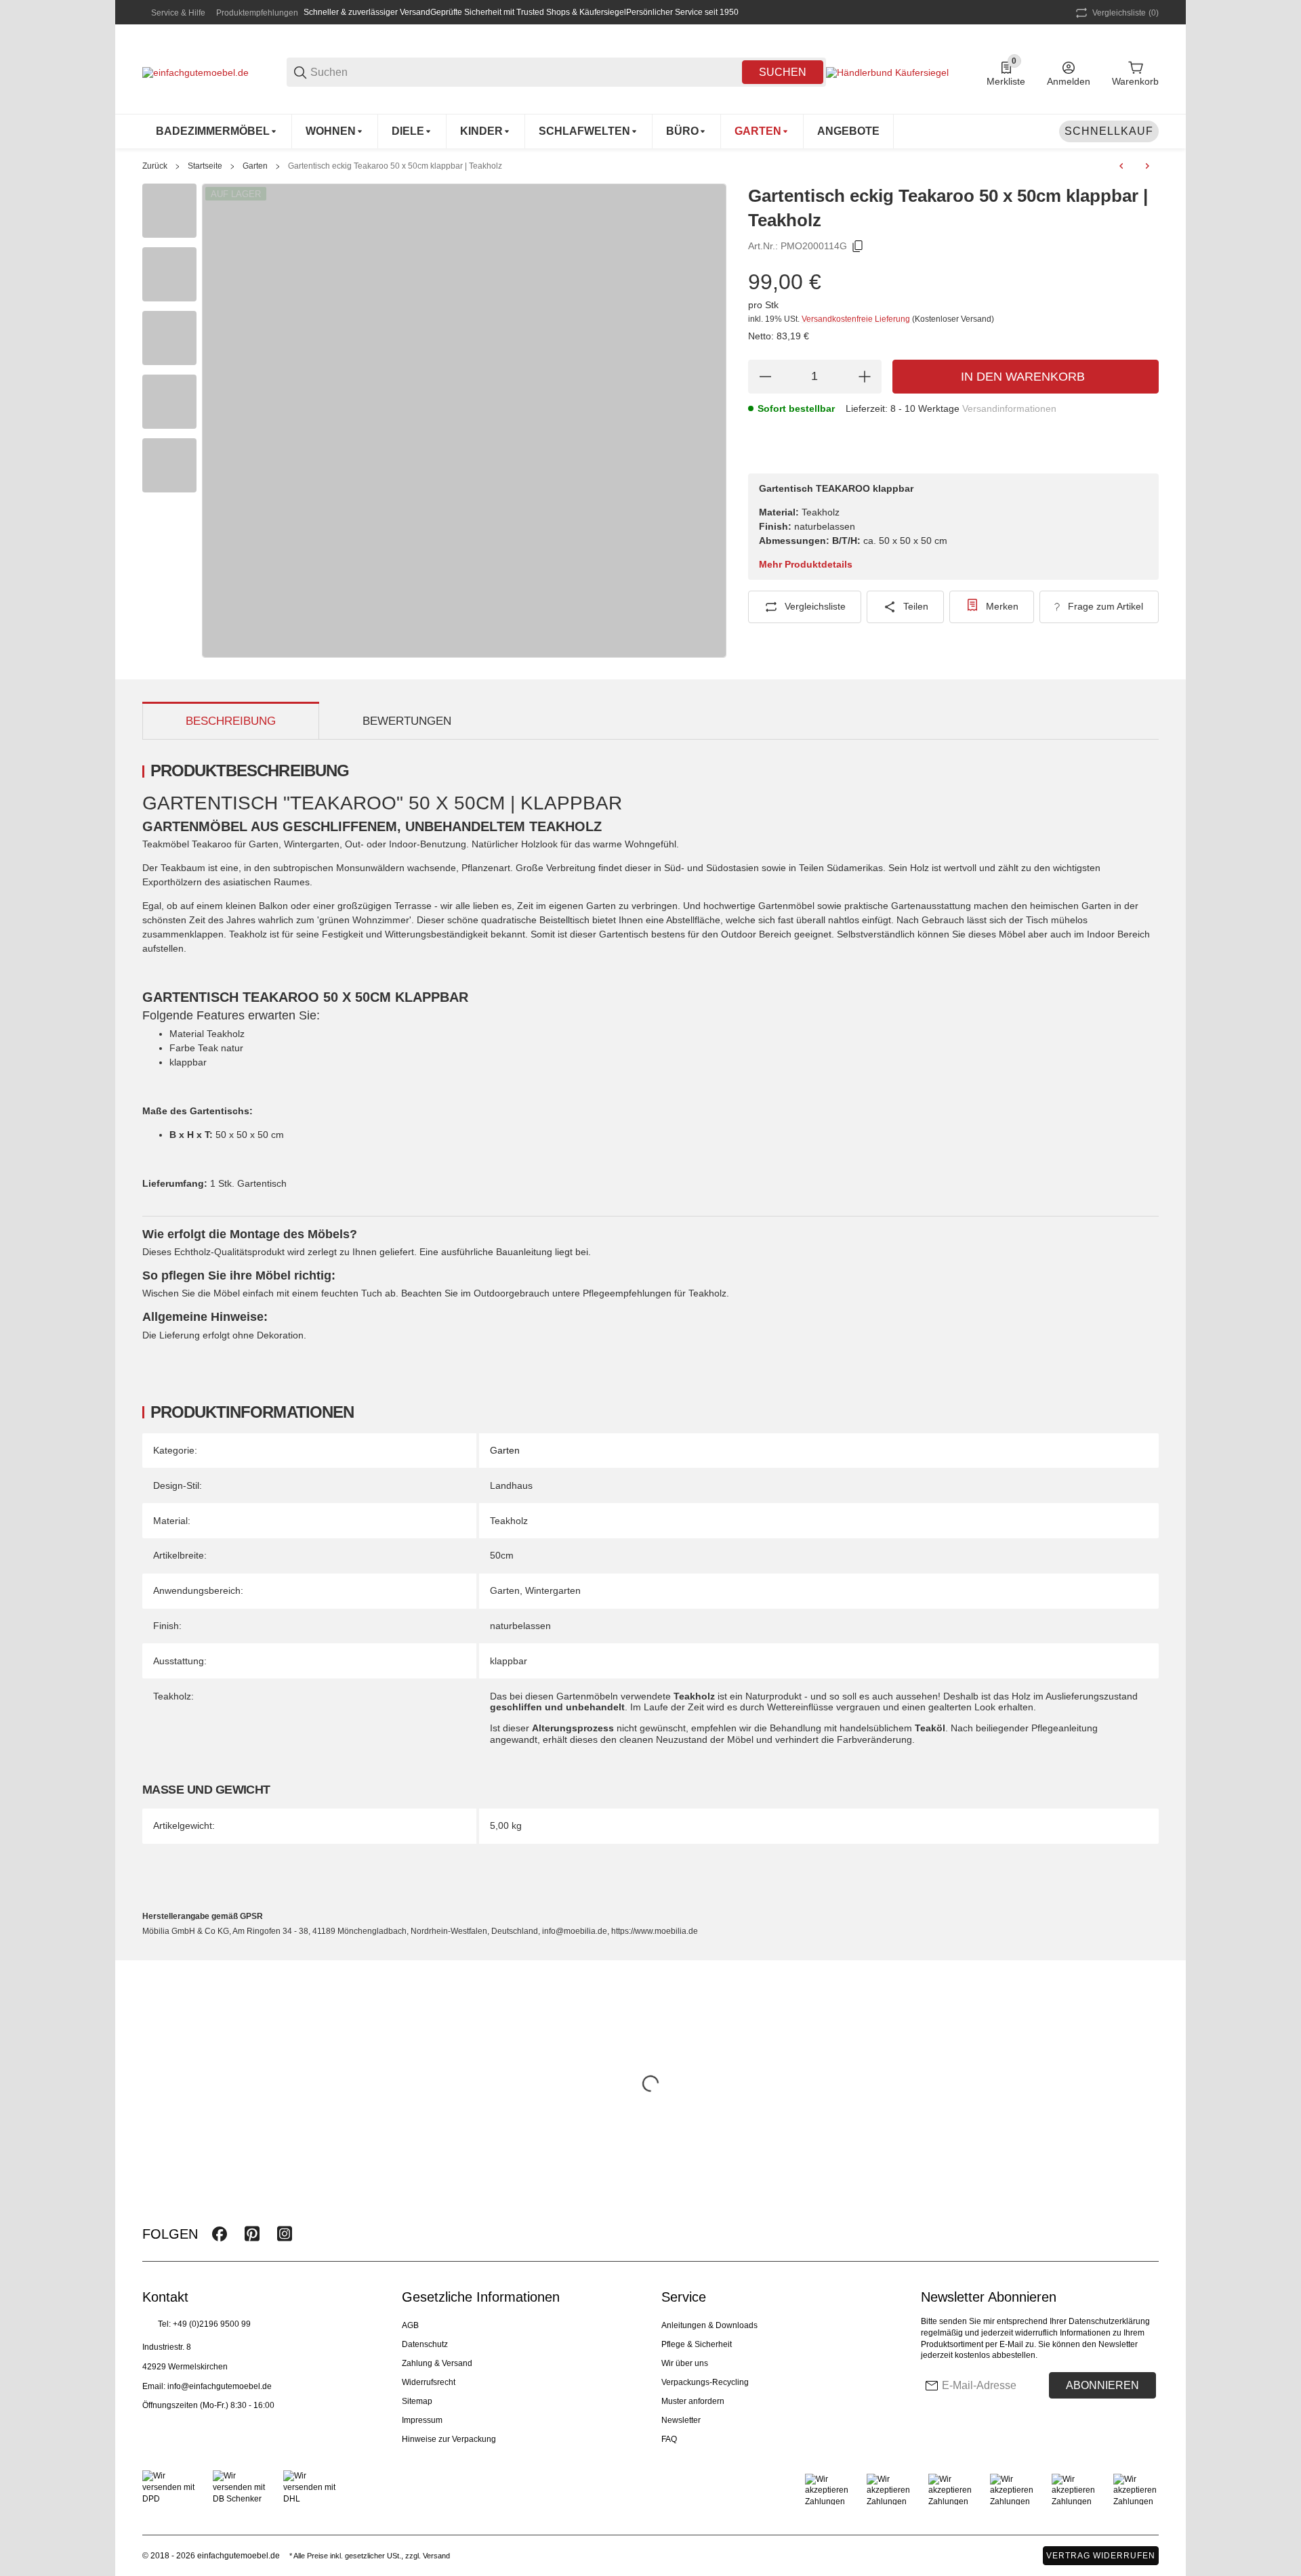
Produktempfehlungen (257, 13)
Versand (436, 2556)
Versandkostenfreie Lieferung (857, 319)
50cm (502, 1555)
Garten (255, 166)
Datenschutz (425, 2344)
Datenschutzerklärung (1109, 2321)
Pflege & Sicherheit (697, 2344)
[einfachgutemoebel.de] (195, 72)
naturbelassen (520, 1626)
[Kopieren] (858, 247)
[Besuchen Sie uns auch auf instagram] (285, 2234)
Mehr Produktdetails (806, 564)
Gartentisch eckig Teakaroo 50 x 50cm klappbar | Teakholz (395, 166)
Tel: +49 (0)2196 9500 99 (204, 2324)
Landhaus (511, 1485)
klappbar (509, 1661)
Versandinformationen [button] (1009, 408)
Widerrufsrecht (429, 2382)
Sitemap (417, 2401)
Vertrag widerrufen (1101, 2556)
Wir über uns (685, 2363)
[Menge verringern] (765, 377)
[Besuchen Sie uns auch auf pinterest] (252, 2234)
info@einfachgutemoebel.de (220, 2386)
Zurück (155, 166)
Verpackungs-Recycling (705, 2382)
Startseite (205, 166)
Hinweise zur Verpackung (449, 2439)
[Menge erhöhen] (865, 377)
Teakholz (509, 1521)
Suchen (783, 72)
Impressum (422, 2420)
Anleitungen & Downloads (709, 2325)
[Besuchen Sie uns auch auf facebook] (220, 2234)
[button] (1148, 2234)
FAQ (669, 2439)
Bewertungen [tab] (407, 721)
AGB (410, 2325)
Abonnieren (1102, 2385)
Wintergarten (553, 1590)
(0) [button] (1126, 13)
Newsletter (681, 2420)
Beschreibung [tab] (231, 721)
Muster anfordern (693, 2401)
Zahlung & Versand (437, 2363)
